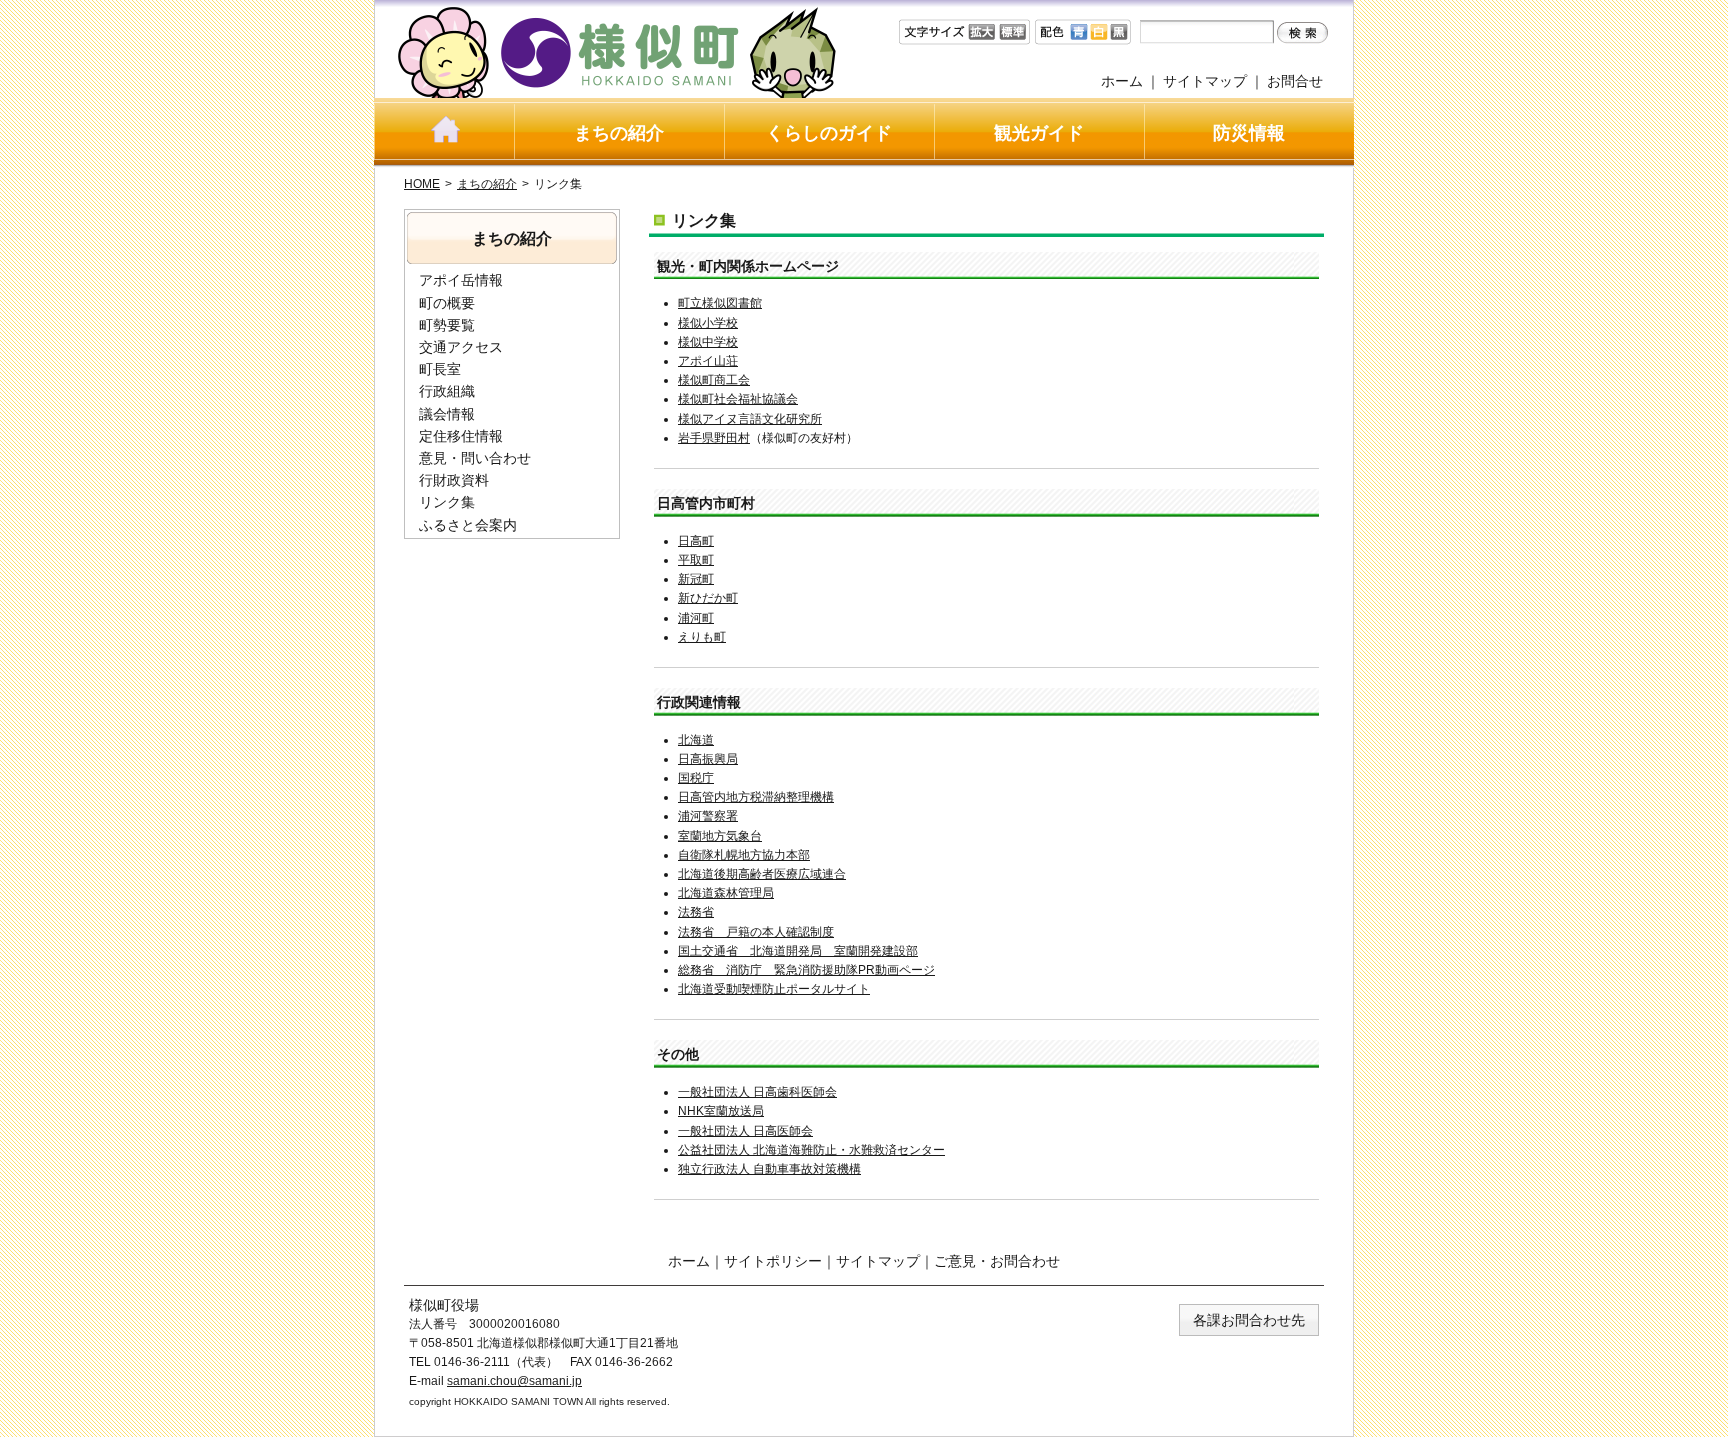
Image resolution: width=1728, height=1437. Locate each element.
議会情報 (447, 414)
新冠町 (696, 579)
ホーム (1122, 81)
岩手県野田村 (714, 438)
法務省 (696, 912)
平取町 (696, 560)
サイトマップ (1205, 81)
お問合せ (1295, 81)
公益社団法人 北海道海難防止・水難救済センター (811, 1150)
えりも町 (702, 637)
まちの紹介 (619, 133)
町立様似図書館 (720, 303)
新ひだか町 (708, 598)
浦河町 (696, 618)
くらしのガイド (829, 133)
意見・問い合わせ (475, 458)
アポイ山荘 (708, 361)
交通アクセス (461, 347)
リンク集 (447, 502)
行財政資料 (454, 480)
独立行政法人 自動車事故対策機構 (769, 1169)
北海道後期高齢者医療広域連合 (762, 874)
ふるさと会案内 (468, 525)
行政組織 (447, 391)
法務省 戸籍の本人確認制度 (756, 932)
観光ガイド (1039, 133)
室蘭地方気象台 (720, 836)
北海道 (696, 740)
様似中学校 (708, 342)
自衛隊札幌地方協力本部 (744, 855)
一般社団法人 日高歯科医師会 (757, 1092)
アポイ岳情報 (461, 280)
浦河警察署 (708, 816)
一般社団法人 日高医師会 (745, 1131)
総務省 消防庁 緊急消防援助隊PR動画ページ (806, 970)
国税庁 (696, 778)
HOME (422, 184)
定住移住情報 (461, 436)
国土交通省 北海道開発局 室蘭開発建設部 (798, 951)
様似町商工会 (714, 380)
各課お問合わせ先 (1249, 1320)
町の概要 (447, 303)
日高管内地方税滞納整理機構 (756, 797)
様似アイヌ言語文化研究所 (750, 419)
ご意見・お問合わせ (997, 1261)
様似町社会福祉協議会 (738, 399)
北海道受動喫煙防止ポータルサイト (774, 989)
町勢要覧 (447, 325)
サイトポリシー (773, 1261)
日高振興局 (708, 759)
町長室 (440, 369)
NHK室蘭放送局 (721, 1111)
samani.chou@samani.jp (514, 1381)
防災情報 (1249, 133)
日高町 (696, 541)
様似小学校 (708, 323)
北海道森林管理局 (726, 893)
